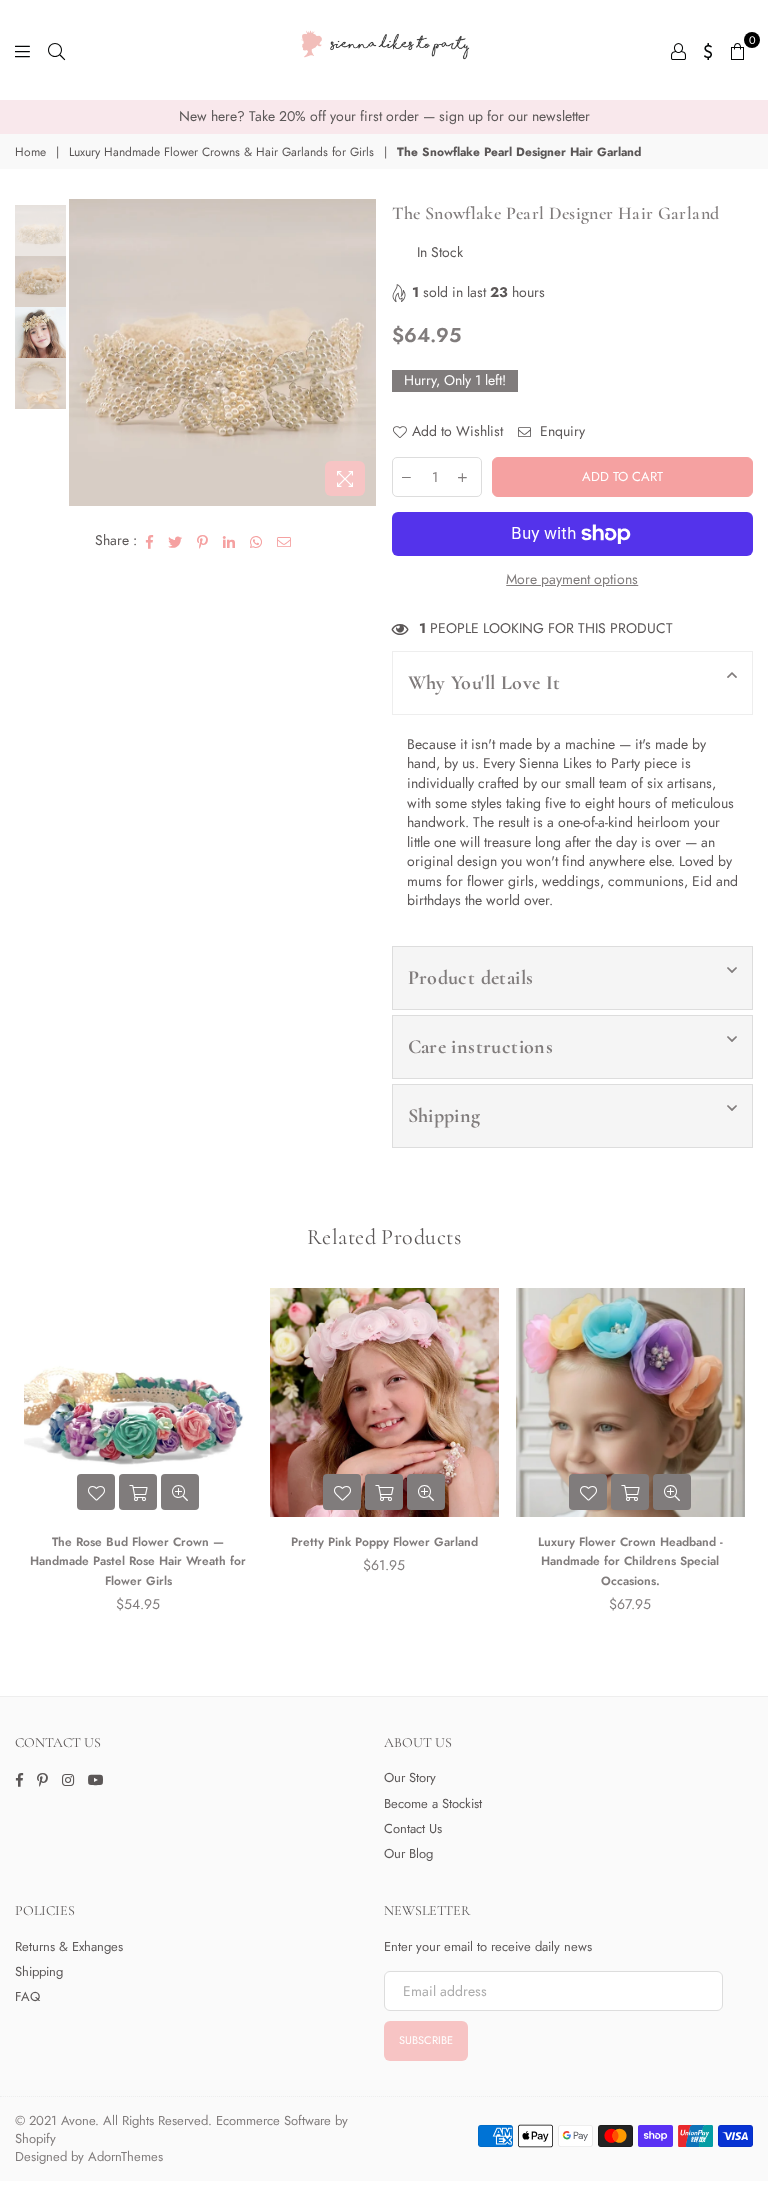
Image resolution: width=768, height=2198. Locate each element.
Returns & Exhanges (69, 1946)
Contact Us (413, 1828)
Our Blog (408, 1853)
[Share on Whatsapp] (256, 541)
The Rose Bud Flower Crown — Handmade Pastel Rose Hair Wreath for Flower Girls (138, 1561)
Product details (471, 978)
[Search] (56, 50)
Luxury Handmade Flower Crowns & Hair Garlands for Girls (221, 152)
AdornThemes (125, 2156)
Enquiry (560, 431)
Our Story (410, 1777)
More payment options (572, 579)
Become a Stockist (433, 1803)
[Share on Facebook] (150, 541)
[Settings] (708, 50)
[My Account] (678, 50)
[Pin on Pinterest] (203, 541)
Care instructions (481, 1047)
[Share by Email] (284, 541)
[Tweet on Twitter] (175, 541)
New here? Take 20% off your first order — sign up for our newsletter (384, 116)
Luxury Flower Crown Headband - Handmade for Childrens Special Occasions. (630, 1561)
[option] (384, 117)
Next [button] (359, 352)
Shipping (444, 1116)
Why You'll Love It (484, 683)
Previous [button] (86, 352)
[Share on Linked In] (229, 541)
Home (30, 152)
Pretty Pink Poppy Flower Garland (384, 1542)
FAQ (27, 1996)
